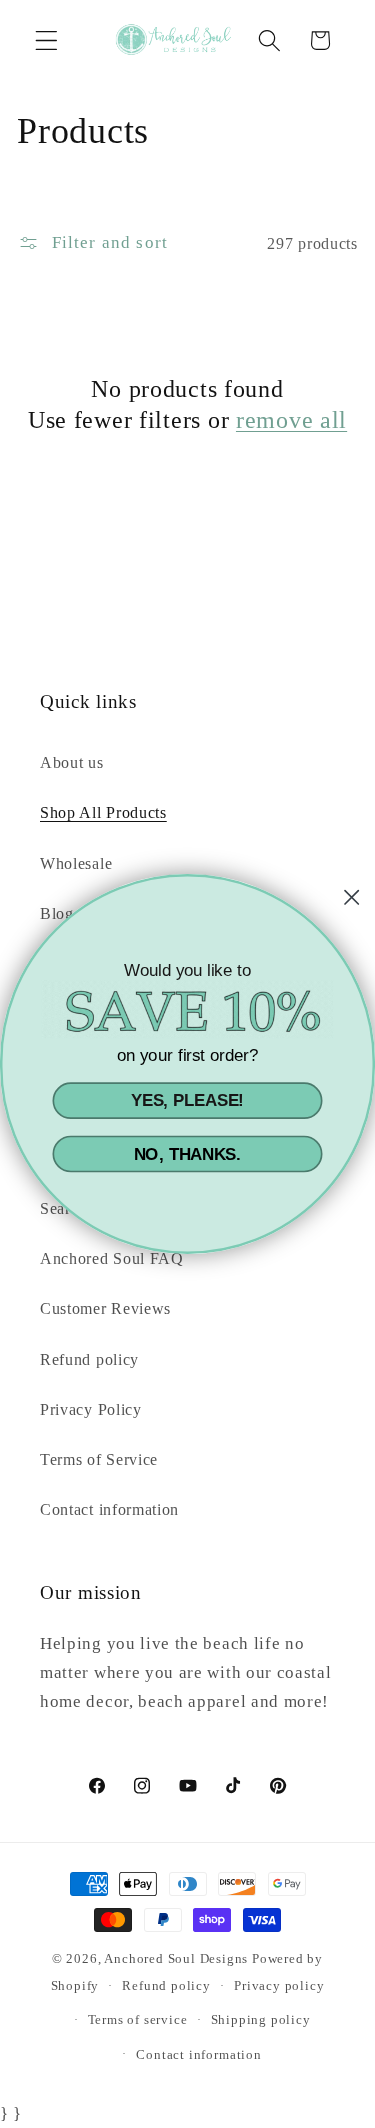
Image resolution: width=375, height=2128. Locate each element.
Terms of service (138, 2020)
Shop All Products (103, 812)
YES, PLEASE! (187, 1101)
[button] (46, 40)
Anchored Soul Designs (176, 1959)
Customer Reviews (105, 1308)
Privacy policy (279, 1986)
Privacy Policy (91, 1409)
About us (72, 762)
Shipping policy (261, 2020)
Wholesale (76, 863)
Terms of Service (99, 1459)
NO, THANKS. (188, 1154)
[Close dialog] (351, 897)
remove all (291, 420)
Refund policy (89, 1359)
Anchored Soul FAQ (112, 1258)
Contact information (109, 1509)
